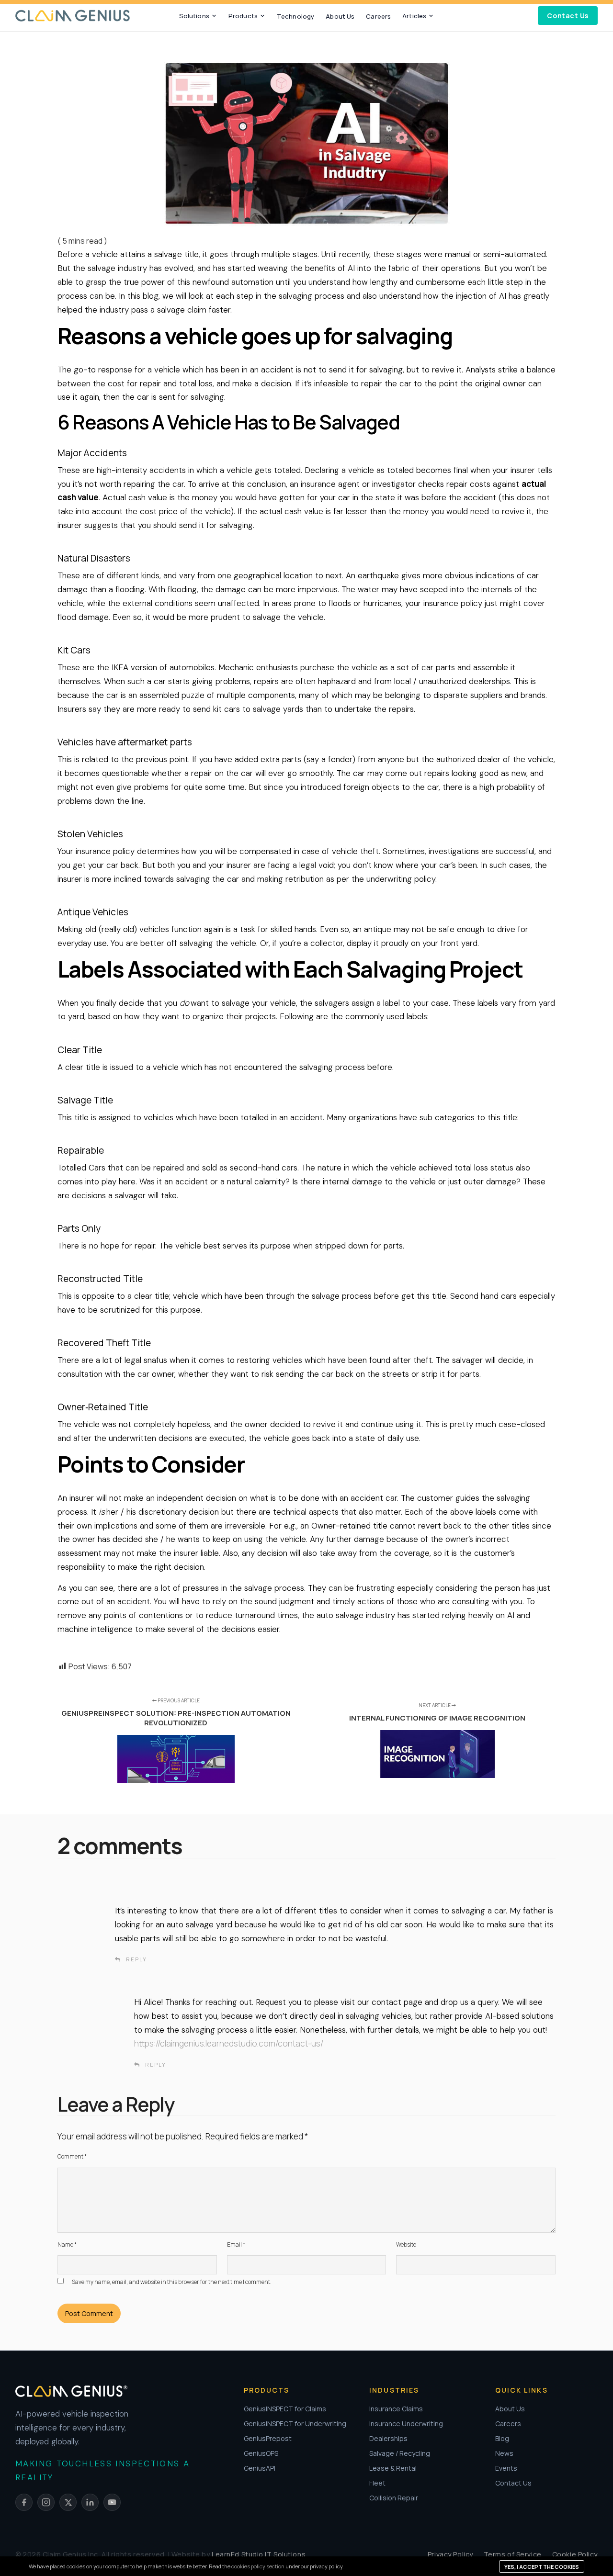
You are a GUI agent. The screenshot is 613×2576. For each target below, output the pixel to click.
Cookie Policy (575, 2554)
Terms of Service (513, 2554)
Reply (136, 1959)
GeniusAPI (260, 2468)
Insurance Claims (396, 2409)
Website (406, 2244)
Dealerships (388, 2438)
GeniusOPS (261, 2453)
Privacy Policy (450, 2554)
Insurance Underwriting (406, 2424)
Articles (414, 16)
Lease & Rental (393, 2468)
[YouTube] (112, 2502)
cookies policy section (258, 2566)
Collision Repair (394, 2498)
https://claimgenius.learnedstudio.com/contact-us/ (229, 2043)
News (504, 2453)
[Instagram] (46, 2502)
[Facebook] (24, 2502)
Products (243, 16)
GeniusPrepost (268, 2438)
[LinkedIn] (90, 2502)
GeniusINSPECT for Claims (285, 2409)
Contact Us (568, 16)
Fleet (377, 2483)
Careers (378, 16)
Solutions (194, 16)
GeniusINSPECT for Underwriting (295, 2424)
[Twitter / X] (68, 2502)
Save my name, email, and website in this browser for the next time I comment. (172, 2282)
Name (67, 2244)
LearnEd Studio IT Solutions (259, 2554)
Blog (502, 2438)
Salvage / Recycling (400, 2453)
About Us (340, 16)
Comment (72, 2156)
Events (506, 2468)
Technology (295, 16)
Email (236, 2244)
